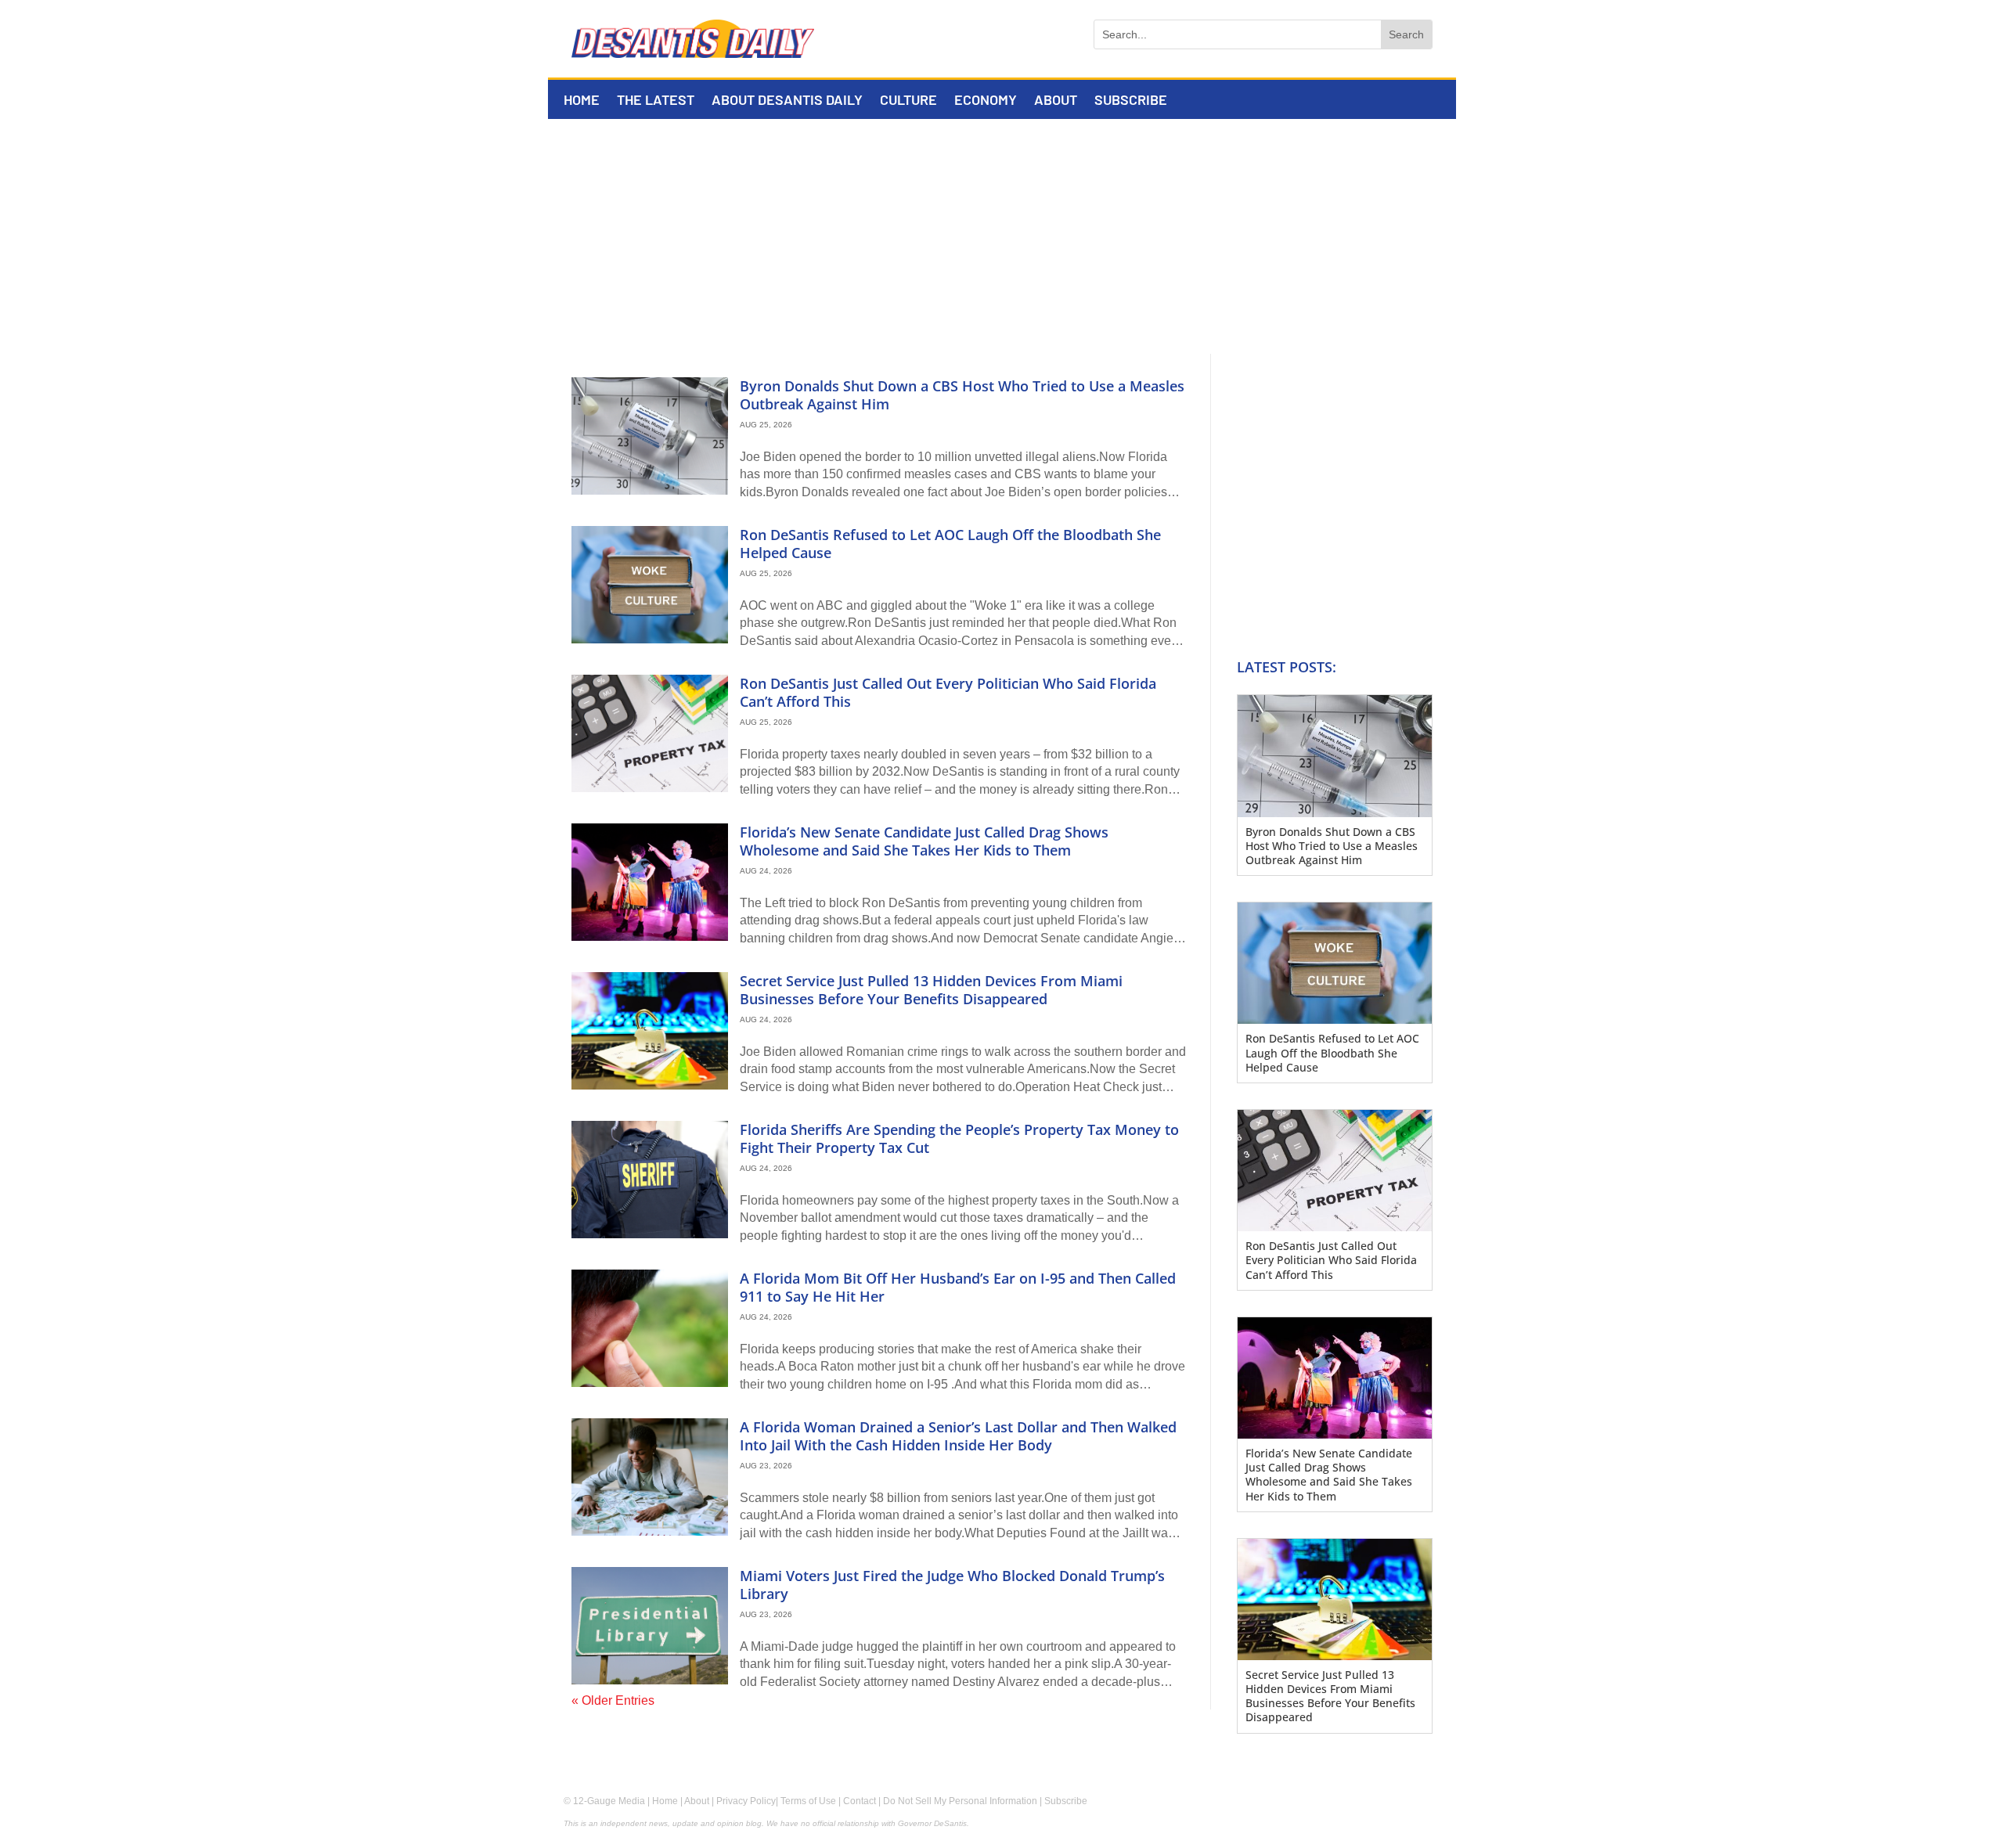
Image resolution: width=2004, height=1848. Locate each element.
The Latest (656, 101)
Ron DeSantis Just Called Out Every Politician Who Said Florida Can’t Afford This (948, 692)
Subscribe (1131, 101)
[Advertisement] (1002, 236)
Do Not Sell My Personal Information (960, 1801)
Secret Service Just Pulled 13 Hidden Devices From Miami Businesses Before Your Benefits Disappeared (931, 990)
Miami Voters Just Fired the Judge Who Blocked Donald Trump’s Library (952, 1585)
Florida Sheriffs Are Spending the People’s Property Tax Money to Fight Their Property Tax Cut (959, 1138)
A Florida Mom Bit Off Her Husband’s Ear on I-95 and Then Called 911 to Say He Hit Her (958, 1287)
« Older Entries (613, 1700)
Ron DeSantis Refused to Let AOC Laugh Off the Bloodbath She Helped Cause (950, 544)
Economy (986, 101)
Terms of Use (808, 1801)
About (1056, 101)
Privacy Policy (746, 1801)
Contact (860, 1801)
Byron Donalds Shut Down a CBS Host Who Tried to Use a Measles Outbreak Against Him (962, 395)
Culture (908, 101)
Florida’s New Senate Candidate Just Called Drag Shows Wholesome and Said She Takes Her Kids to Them (924, 841)
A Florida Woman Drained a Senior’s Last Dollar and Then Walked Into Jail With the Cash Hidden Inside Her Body (958, 1436)
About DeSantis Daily (787, 101)
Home (582, 101)
